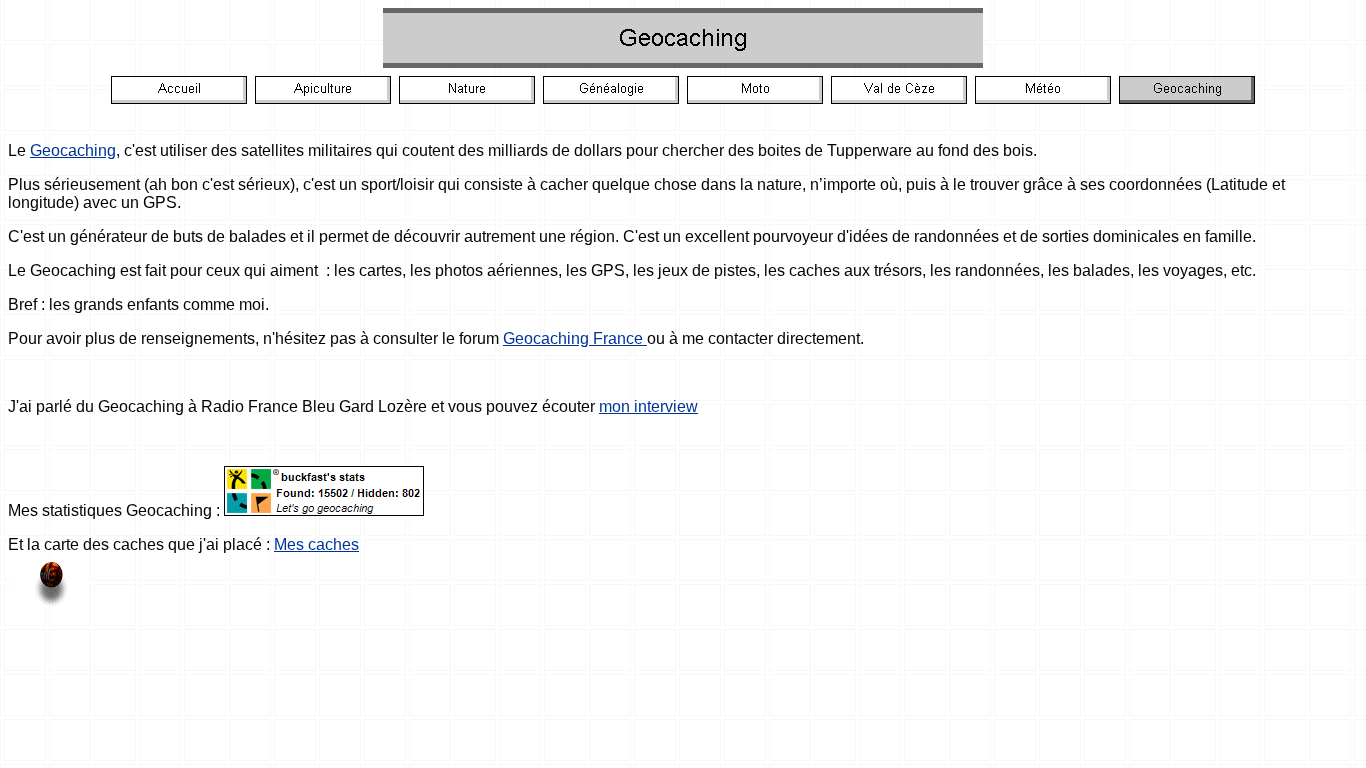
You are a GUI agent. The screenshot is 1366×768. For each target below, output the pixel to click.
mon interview (648, 406)
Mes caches (316, 544)
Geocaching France (575, 338)
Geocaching (73, 150)
